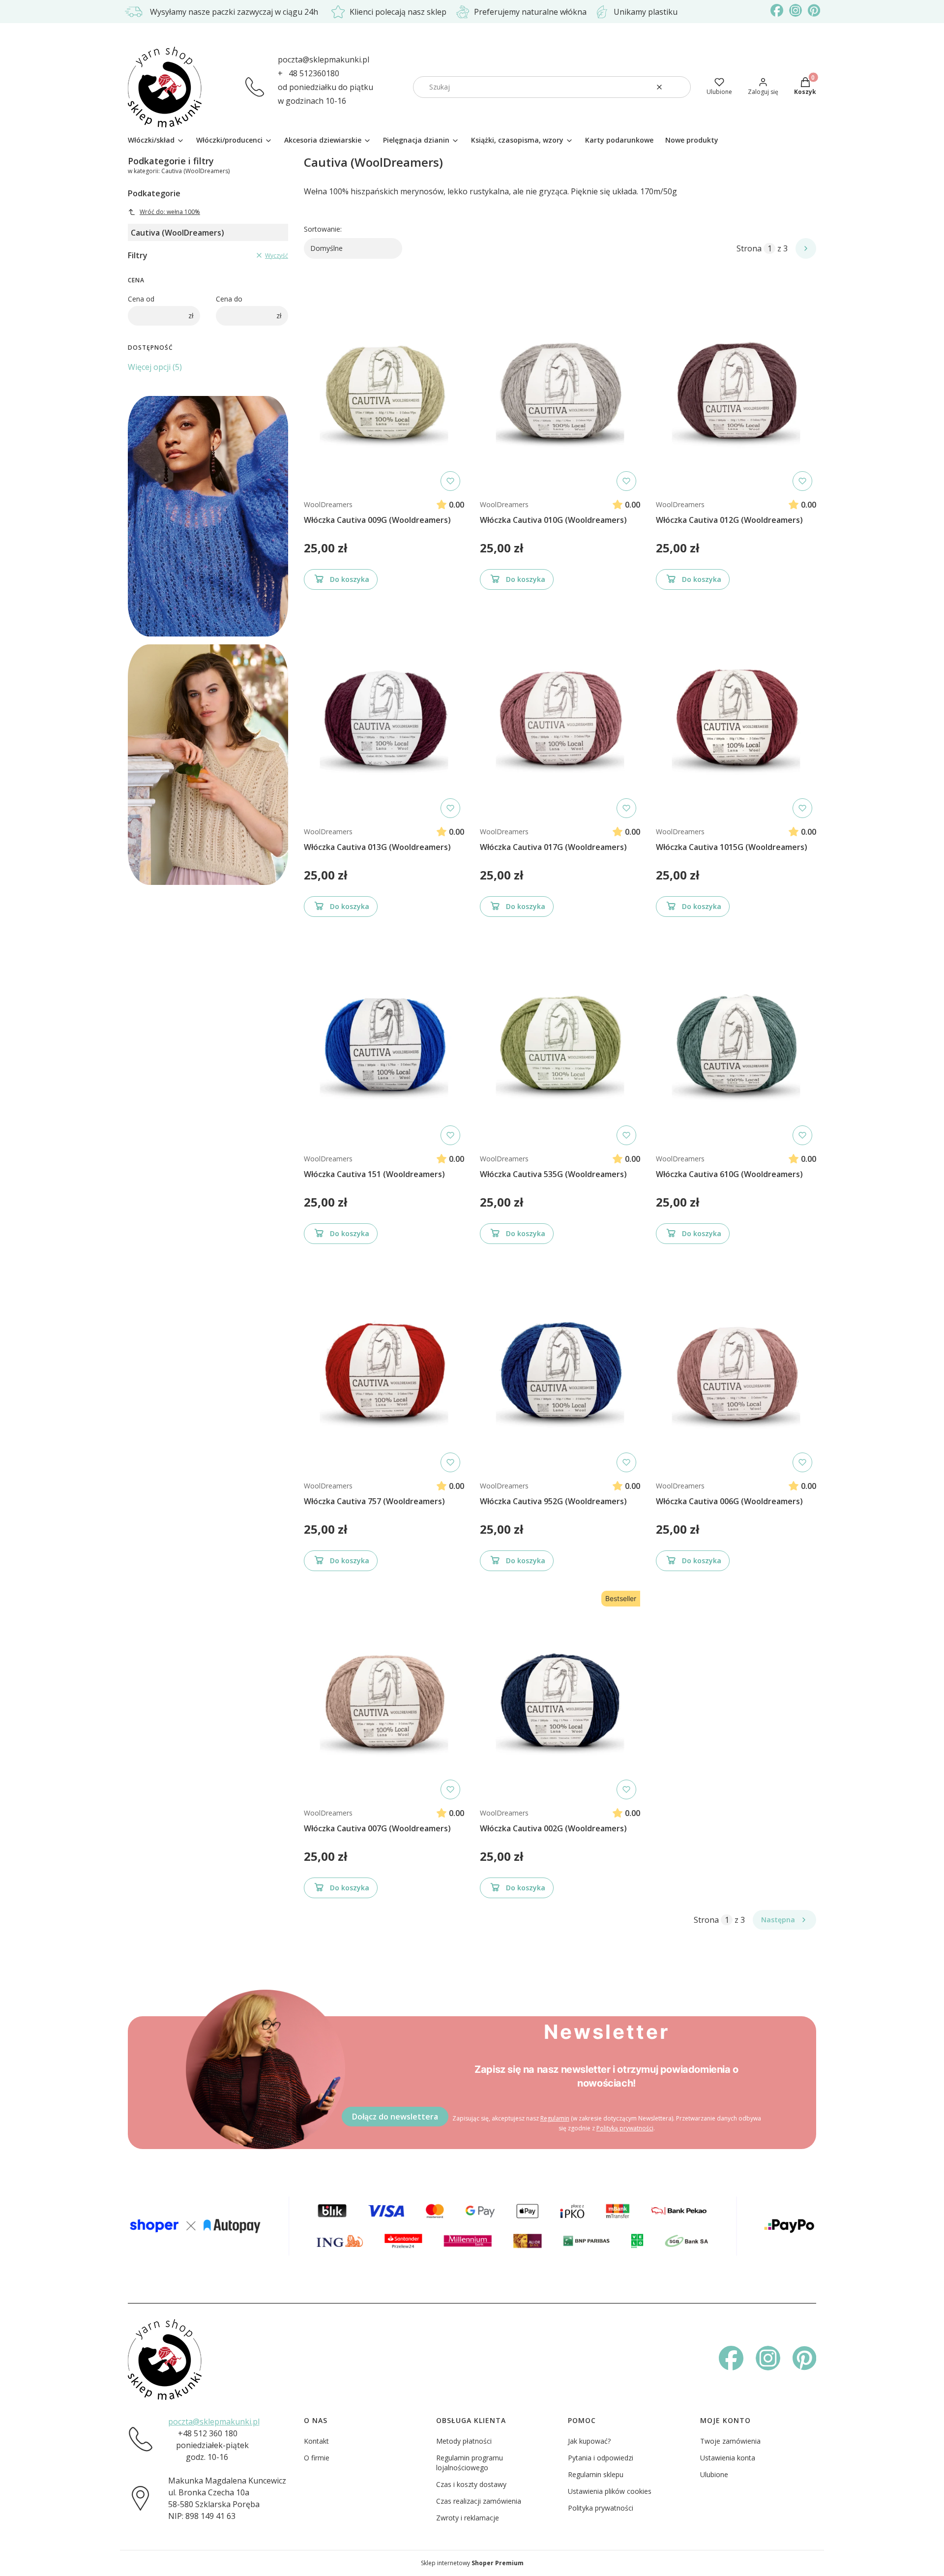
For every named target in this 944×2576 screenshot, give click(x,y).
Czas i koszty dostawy (471, 2484)
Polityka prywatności (601, 2508)
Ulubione (714, 2474)
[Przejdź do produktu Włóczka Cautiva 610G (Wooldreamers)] (736, 1041)
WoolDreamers (328, 504)
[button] (679, 87)
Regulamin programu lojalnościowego (470, 2463)
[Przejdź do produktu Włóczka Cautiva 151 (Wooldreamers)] (384, 1041)
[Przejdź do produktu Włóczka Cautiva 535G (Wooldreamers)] (560, 1041)
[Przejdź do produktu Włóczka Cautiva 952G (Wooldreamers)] (560, 1368)
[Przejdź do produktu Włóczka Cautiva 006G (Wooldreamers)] (736, 1368)
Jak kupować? (589, 2441)
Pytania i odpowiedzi (601, 2458)
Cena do (229, 299)
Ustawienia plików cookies (610, 2491)
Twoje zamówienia (730, 2441)
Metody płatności (464, 2441)
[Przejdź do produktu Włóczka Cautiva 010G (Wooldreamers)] (560, 387)
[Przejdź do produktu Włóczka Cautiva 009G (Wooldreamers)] (384, 387)
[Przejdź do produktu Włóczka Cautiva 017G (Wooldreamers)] (560, 714)
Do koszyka (350, 579)
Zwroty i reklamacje (468, 2518)
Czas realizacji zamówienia (479, 2501)
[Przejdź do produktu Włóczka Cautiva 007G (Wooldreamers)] (384, 1695)
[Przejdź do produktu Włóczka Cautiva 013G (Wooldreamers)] (384, 714)
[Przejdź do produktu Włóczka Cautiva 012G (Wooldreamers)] (736, 387)
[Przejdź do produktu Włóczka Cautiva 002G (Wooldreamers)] (560, 1695)
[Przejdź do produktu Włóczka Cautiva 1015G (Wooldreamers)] (736, 714)
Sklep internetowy (472, 2563)
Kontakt (316, 2441)
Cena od (141, 299)
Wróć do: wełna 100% (170, 212)
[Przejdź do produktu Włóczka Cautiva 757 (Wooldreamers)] (384, 1368)
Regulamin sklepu (596, 2474)
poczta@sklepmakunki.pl (324, 60)
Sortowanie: (323, 229)
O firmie (317, 2458)
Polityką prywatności (625, 2128)
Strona (749, 248)
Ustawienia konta (728, 2458)
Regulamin (555, 2118)
